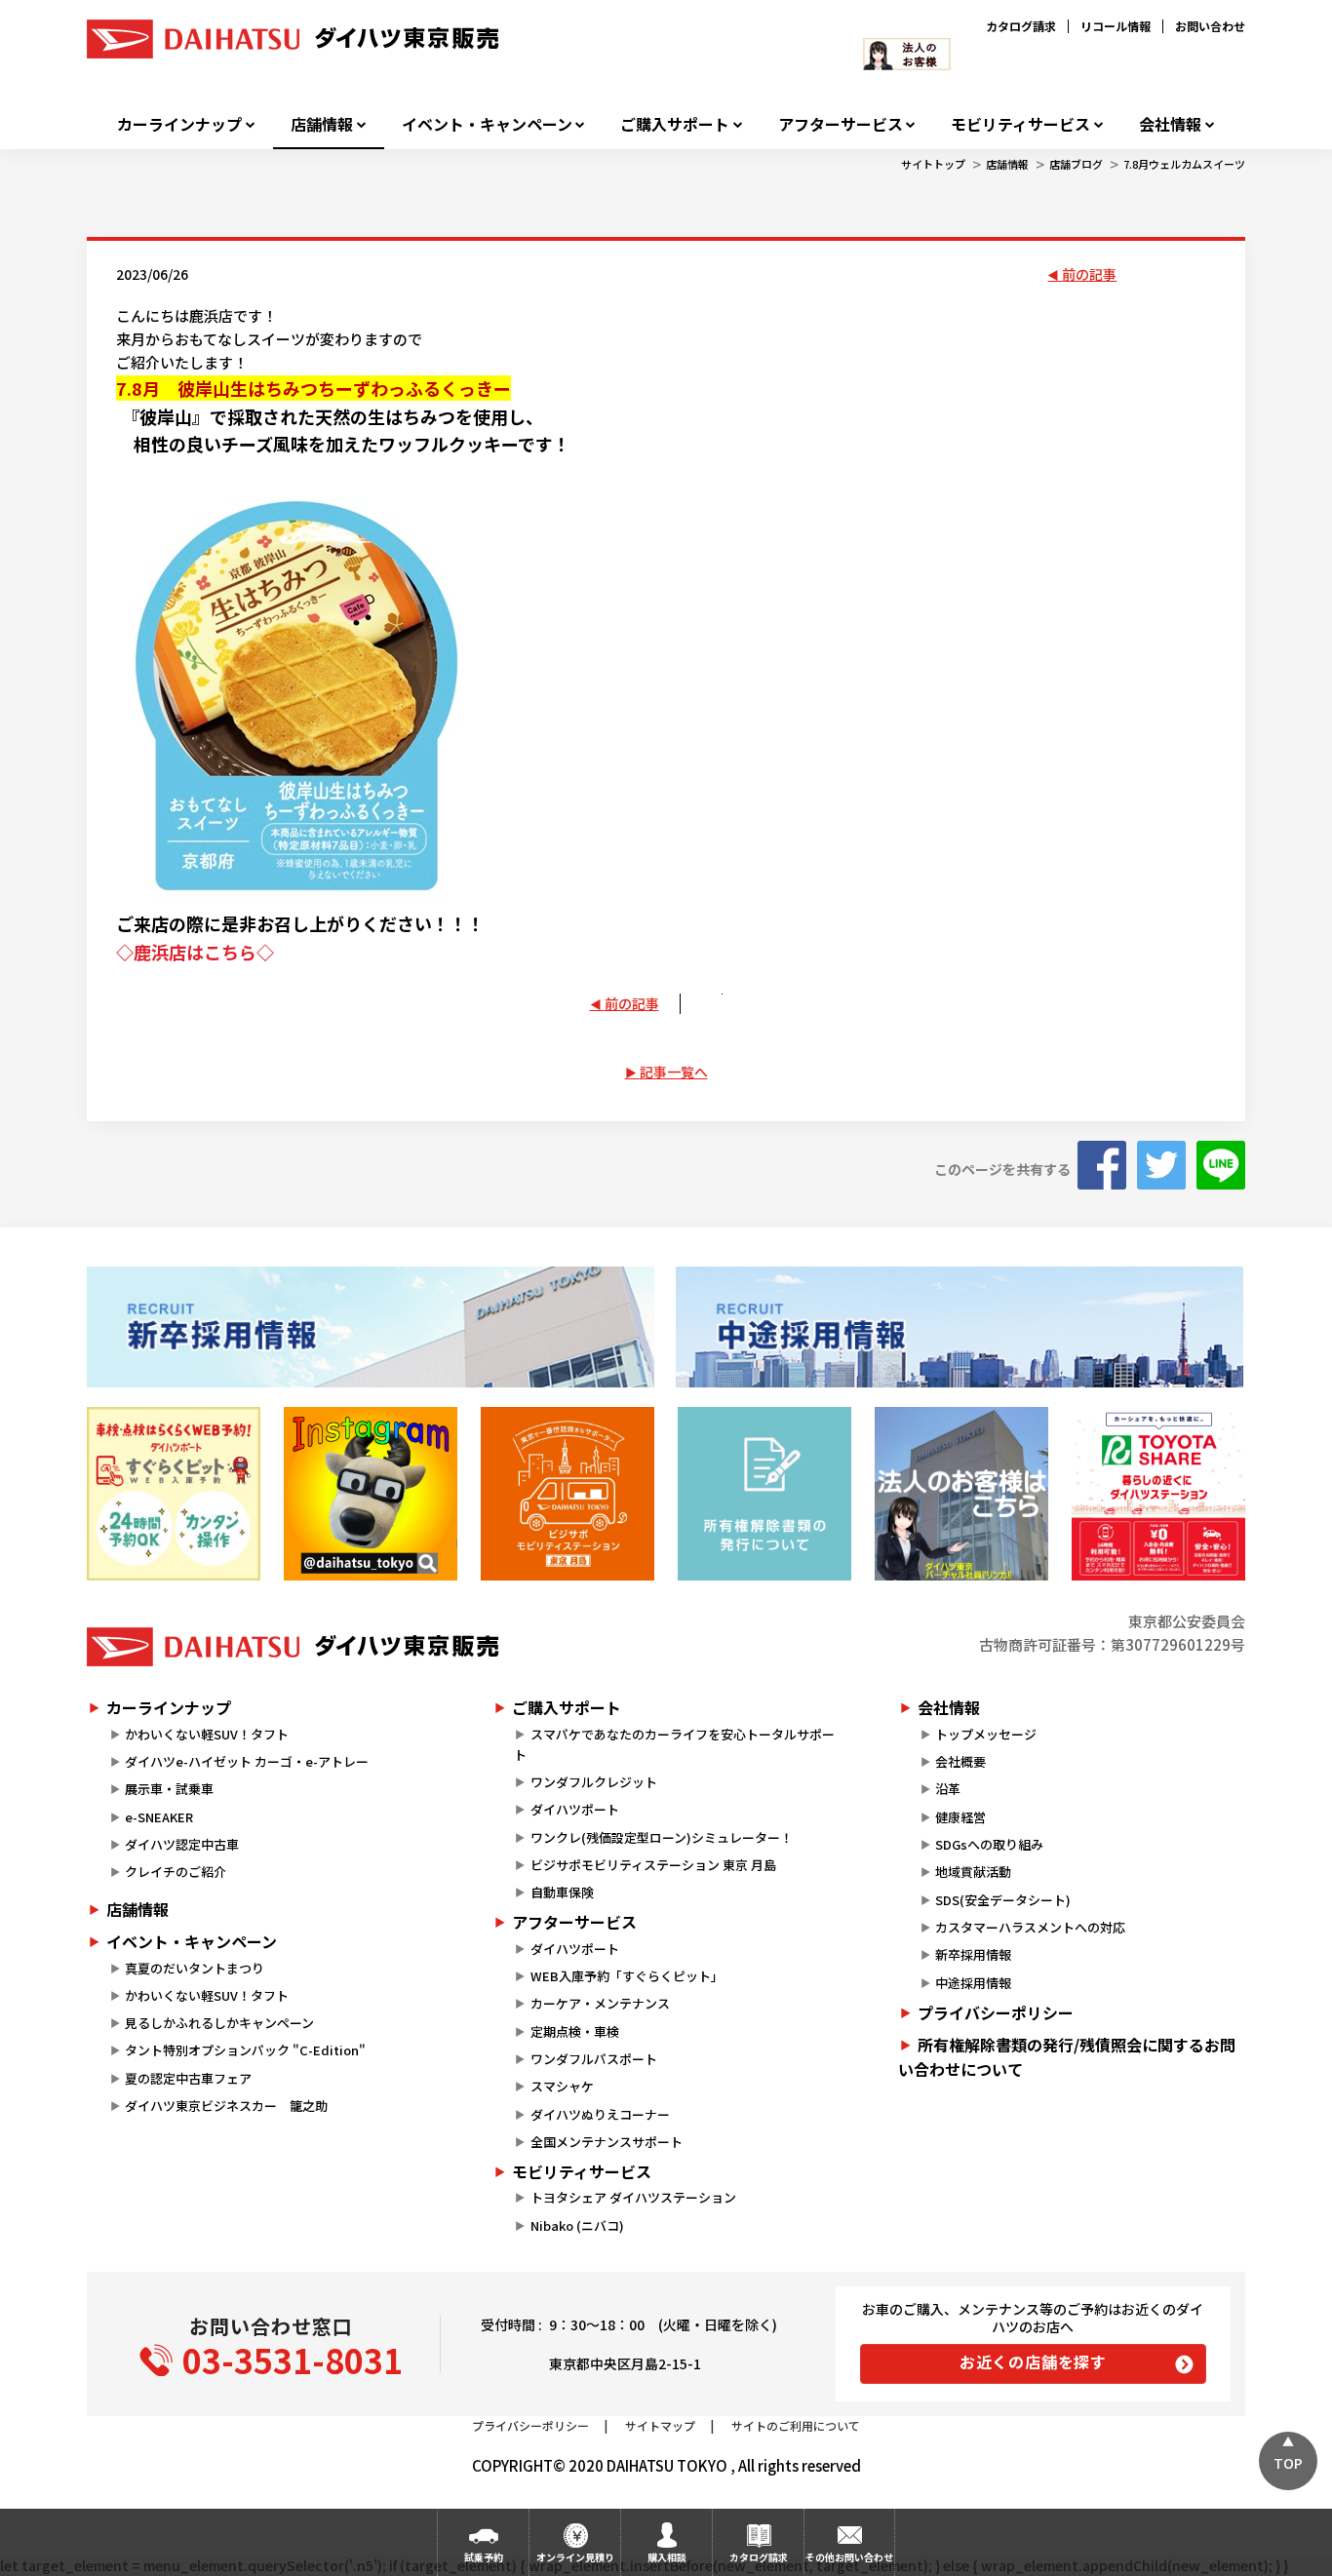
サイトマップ (660, 2425)
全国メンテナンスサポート (607, 2142)
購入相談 (667, 2557)
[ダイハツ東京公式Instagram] (371, 1494)
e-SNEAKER (159, 1817)
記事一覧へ (674, 1072)
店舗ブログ (1076, 164)
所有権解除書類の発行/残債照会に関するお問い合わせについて (1067, 2057)
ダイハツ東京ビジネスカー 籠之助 (226, 2106)
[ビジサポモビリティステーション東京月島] (568, 1494)
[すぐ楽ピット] (174, 1494)
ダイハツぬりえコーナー (600, 2114)
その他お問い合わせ (849, 2557)
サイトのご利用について (796, 2425)
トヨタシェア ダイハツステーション (633, 2197)
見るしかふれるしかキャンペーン (219, 2023)
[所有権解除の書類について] (764, 1494)
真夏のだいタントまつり (195, 1968)
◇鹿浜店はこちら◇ (195, 952)
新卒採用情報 (973, 1954)
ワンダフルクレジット (594, 1782)
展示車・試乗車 (169, 1789)
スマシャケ (562, 2086)
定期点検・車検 (575, 2031)
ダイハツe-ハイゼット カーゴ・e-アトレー (247, 1761)
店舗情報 (322, 124)
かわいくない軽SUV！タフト (207, 1734)
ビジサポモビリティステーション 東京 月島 (653, 1865)
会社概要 (960, 1761)
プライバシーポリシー (996, 2012)
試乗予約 (484, 2557)
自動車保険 (562, 1892)
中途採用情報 (973, 1983)
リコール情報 (1116, 26)
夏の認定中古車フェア (188, 2078)
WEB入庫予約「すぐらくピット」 (627, 1976)
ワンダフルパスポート (594, 2059)
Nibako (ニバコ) (577, 2225)
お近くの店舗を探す (1033, 2361)
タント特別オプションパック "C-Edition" (245, 2050)
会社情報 (1170, 124)
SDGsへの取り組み (989, 1844)
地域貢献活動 (973, 1872)
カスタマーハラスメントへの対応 (1030, 1927)
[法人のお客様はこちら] (961, 1494)
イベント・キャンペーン (487, 124)
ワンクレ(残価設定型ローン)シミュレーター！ (662, 1837)
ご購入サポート (675, 124)
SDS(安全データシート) (1003, 1900)
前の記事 (1089, 274)
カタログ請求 (1021, 26)
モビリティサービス (1020, 124)
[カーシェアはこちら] (1158, 1494)
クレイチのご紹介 (176, 1872)
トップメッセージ (986, 1734)
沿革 (948, 1789)
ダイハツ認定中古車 (182, 1844)
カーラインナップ (179, 124)
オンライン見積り (575, 2557)
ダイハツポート (575, 1809)
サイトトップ (933, 164)
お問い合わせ (1210, 26)
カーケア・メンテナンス (600, 2003)
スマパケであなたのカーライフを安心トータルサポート (674, 1744)
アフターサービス (841, 124)
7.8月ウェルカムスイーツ (1184, 164)
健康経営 (960, 1817)
